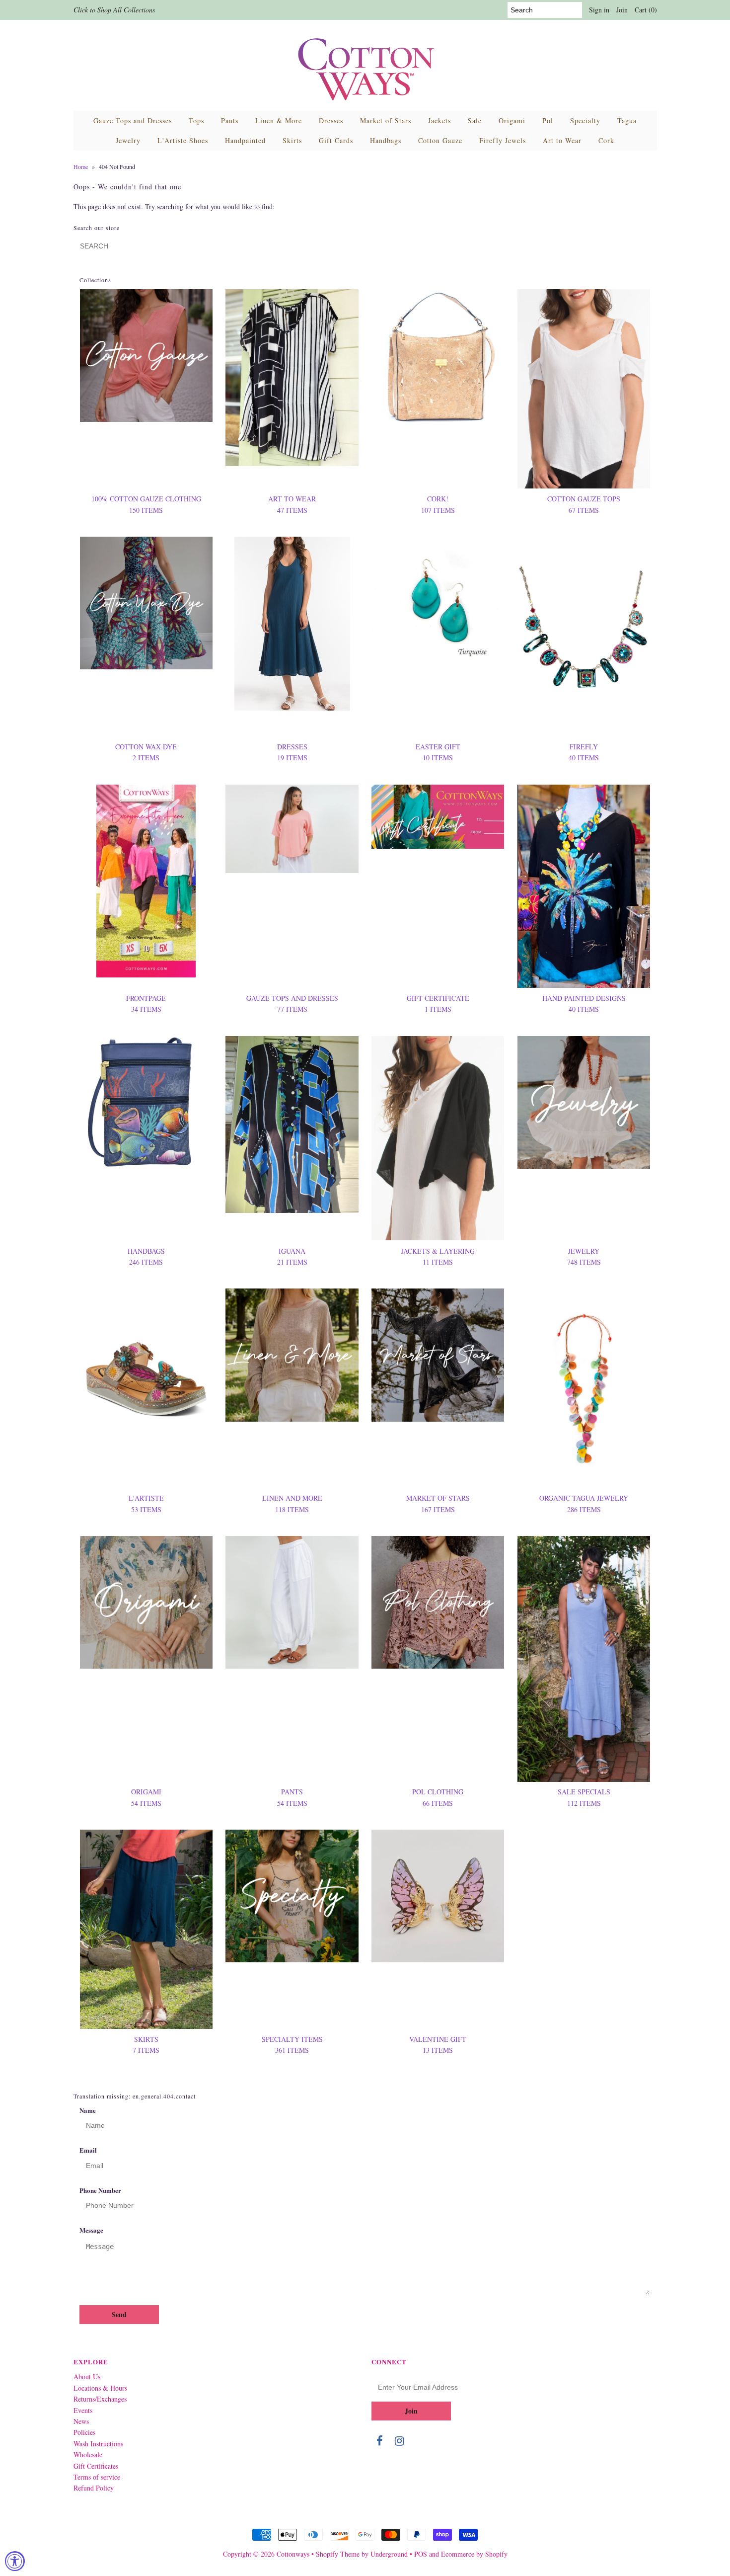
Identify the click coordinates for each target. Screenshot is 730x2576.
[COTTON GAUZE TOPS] (584, 389)
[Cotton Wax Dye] (146, 603)
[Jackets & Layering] (438, 1138)
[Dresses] (292, 624)
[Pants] (292, 1602)
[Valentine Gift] (438, 1896)
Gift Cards (336, 140)
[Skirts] (146, 1929)
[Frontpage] (146, 881)
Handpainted (245, 140)
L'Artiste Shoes (183, 140)
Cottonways (293, 2554)
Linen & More (279, 121)
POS (421, 2554)
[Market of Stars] (438, 1355)
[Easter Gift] (438, 599)
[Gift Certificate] (438, 817)
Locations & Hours (100, 2388)
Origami (512, 121)
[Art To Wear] (292, 378)
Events (83, 2410)
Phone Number (100, 2190)
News (81, 2421)
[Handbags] (146, 1102)
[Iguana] (292, 1125)
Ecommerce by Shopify (474, 2554)
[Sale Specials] (584, 1659)
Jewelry (128, 140)
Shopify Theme (338, 2554)
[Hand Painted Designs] (584, 886)
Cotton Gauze (440, 140)
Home (81, 166)
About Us (87, 2376)
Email (88, 2150)
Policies (84, 2432)
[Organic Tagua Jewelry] (584, 1388)
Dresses (331, 121)
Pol (548, 121)
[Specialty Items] (292, 1896)
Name (88, 2110)
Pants (230, 121)
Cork (606, 140)
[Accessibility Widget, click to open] (15, 2561)
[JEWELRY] (584, 1102)
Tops (196, 121)
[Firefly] (584, 637)
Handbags (386, 140)
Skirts (292, 140)
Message (91, 2230)
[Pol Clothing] (438, 1602)
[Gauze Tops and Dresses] (292, 829)
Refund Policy (94, 2488)
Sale (475, 121)
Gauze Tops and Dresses (133, 121)
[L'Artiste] (146, 1355)
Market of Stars (386, 121)
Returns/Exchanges (100, 2399)
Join (622, 10)
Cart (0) (646, 10)
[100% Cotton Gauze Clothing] (146, 356)
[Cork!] (438, 357)
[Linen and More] (292, 1355)
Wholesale (88, 2455)
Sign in (599, 10)
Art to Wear (562, 140)
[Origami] (146, 1602)
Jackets (439, 121)
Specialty (585, 121)
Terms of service (97, 2477)
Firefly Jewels (503, 140)
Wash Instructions (98, 2444)
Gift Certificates (96, 2466)
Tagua (627, 121)
